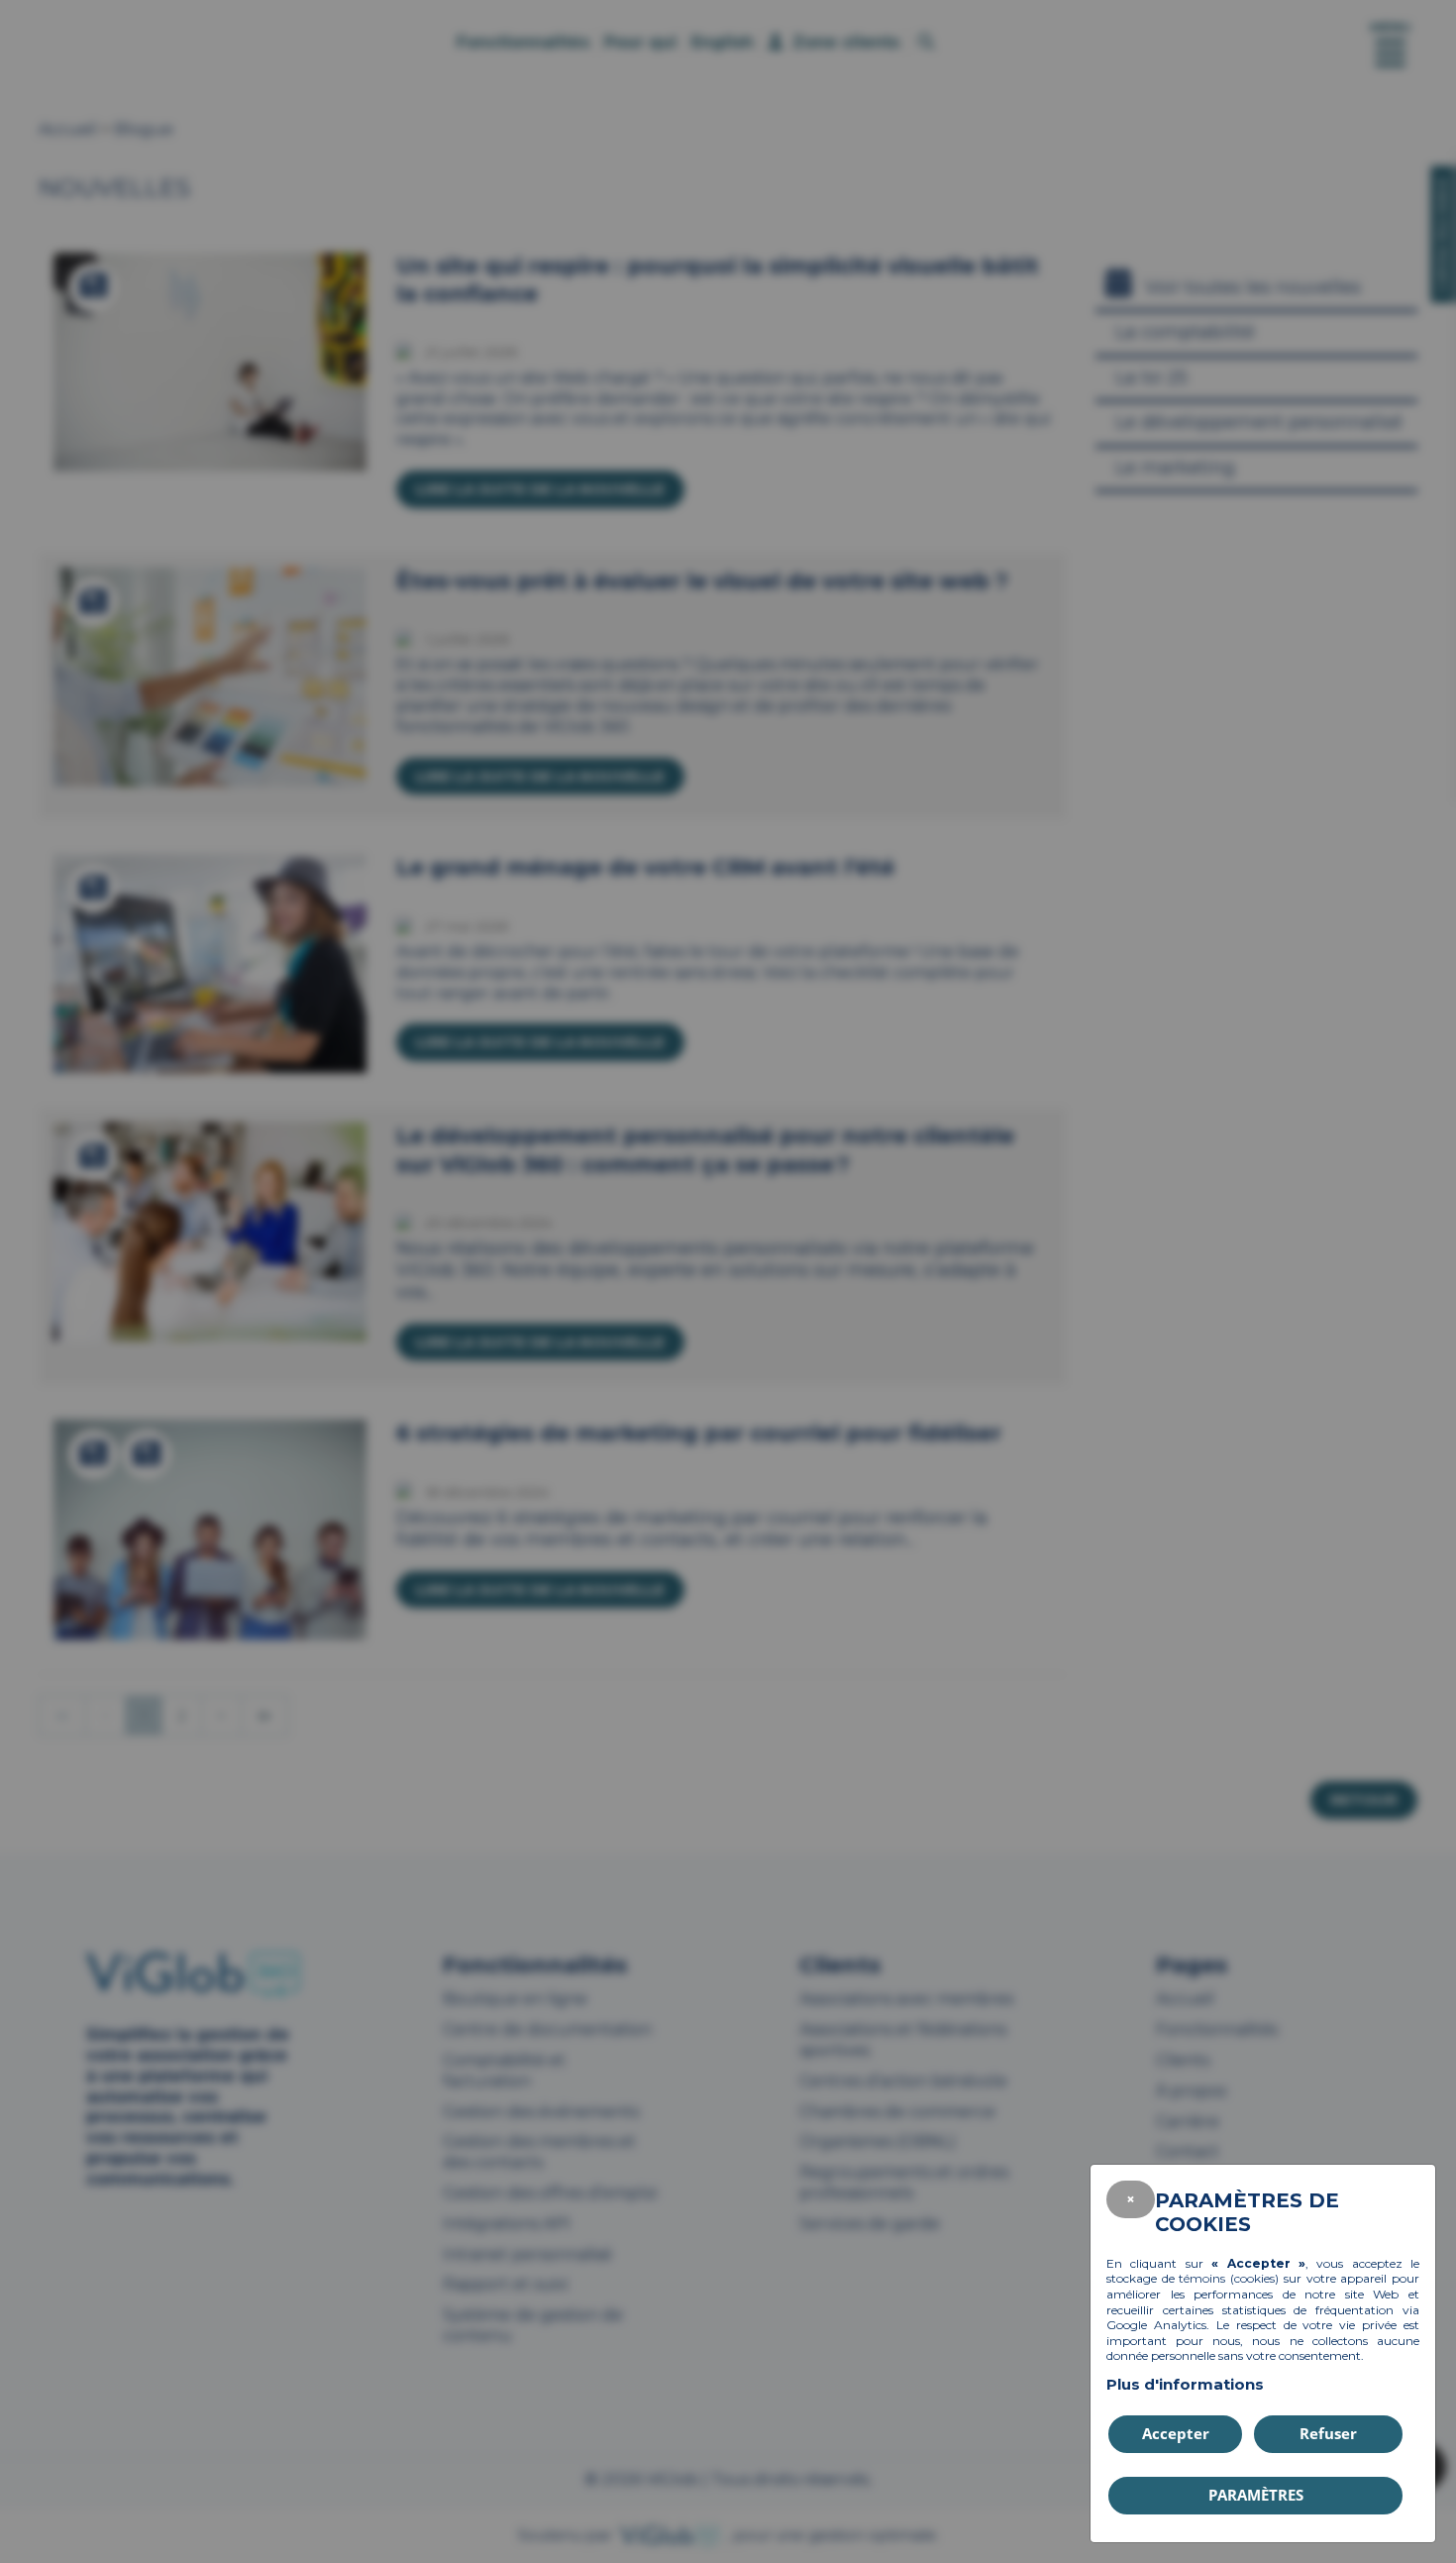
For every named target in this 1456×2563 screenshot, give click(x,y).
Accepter (1176, 2433)
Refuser (1328, 2433)
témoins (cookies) (1229, 2278)
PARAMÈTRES (1256, 2495)
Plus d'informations (1185, 2384)
